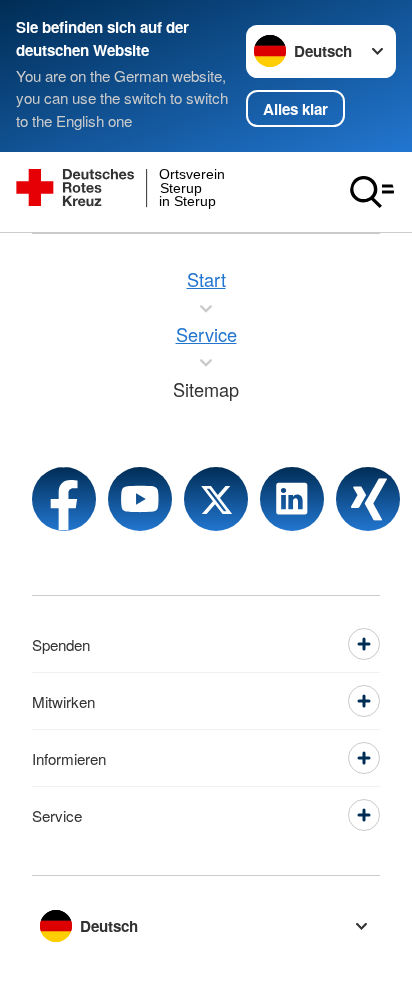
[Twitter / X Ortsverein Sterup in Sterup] (216, 499)
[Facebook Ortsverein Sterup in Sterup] (64, 499)
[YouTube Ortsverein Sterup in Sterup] (140, 499)
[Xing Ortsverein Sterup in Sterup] (368, 499)
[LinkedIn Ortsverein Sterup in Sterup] (292, 499)
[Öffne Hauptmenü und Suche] (372, 192)
